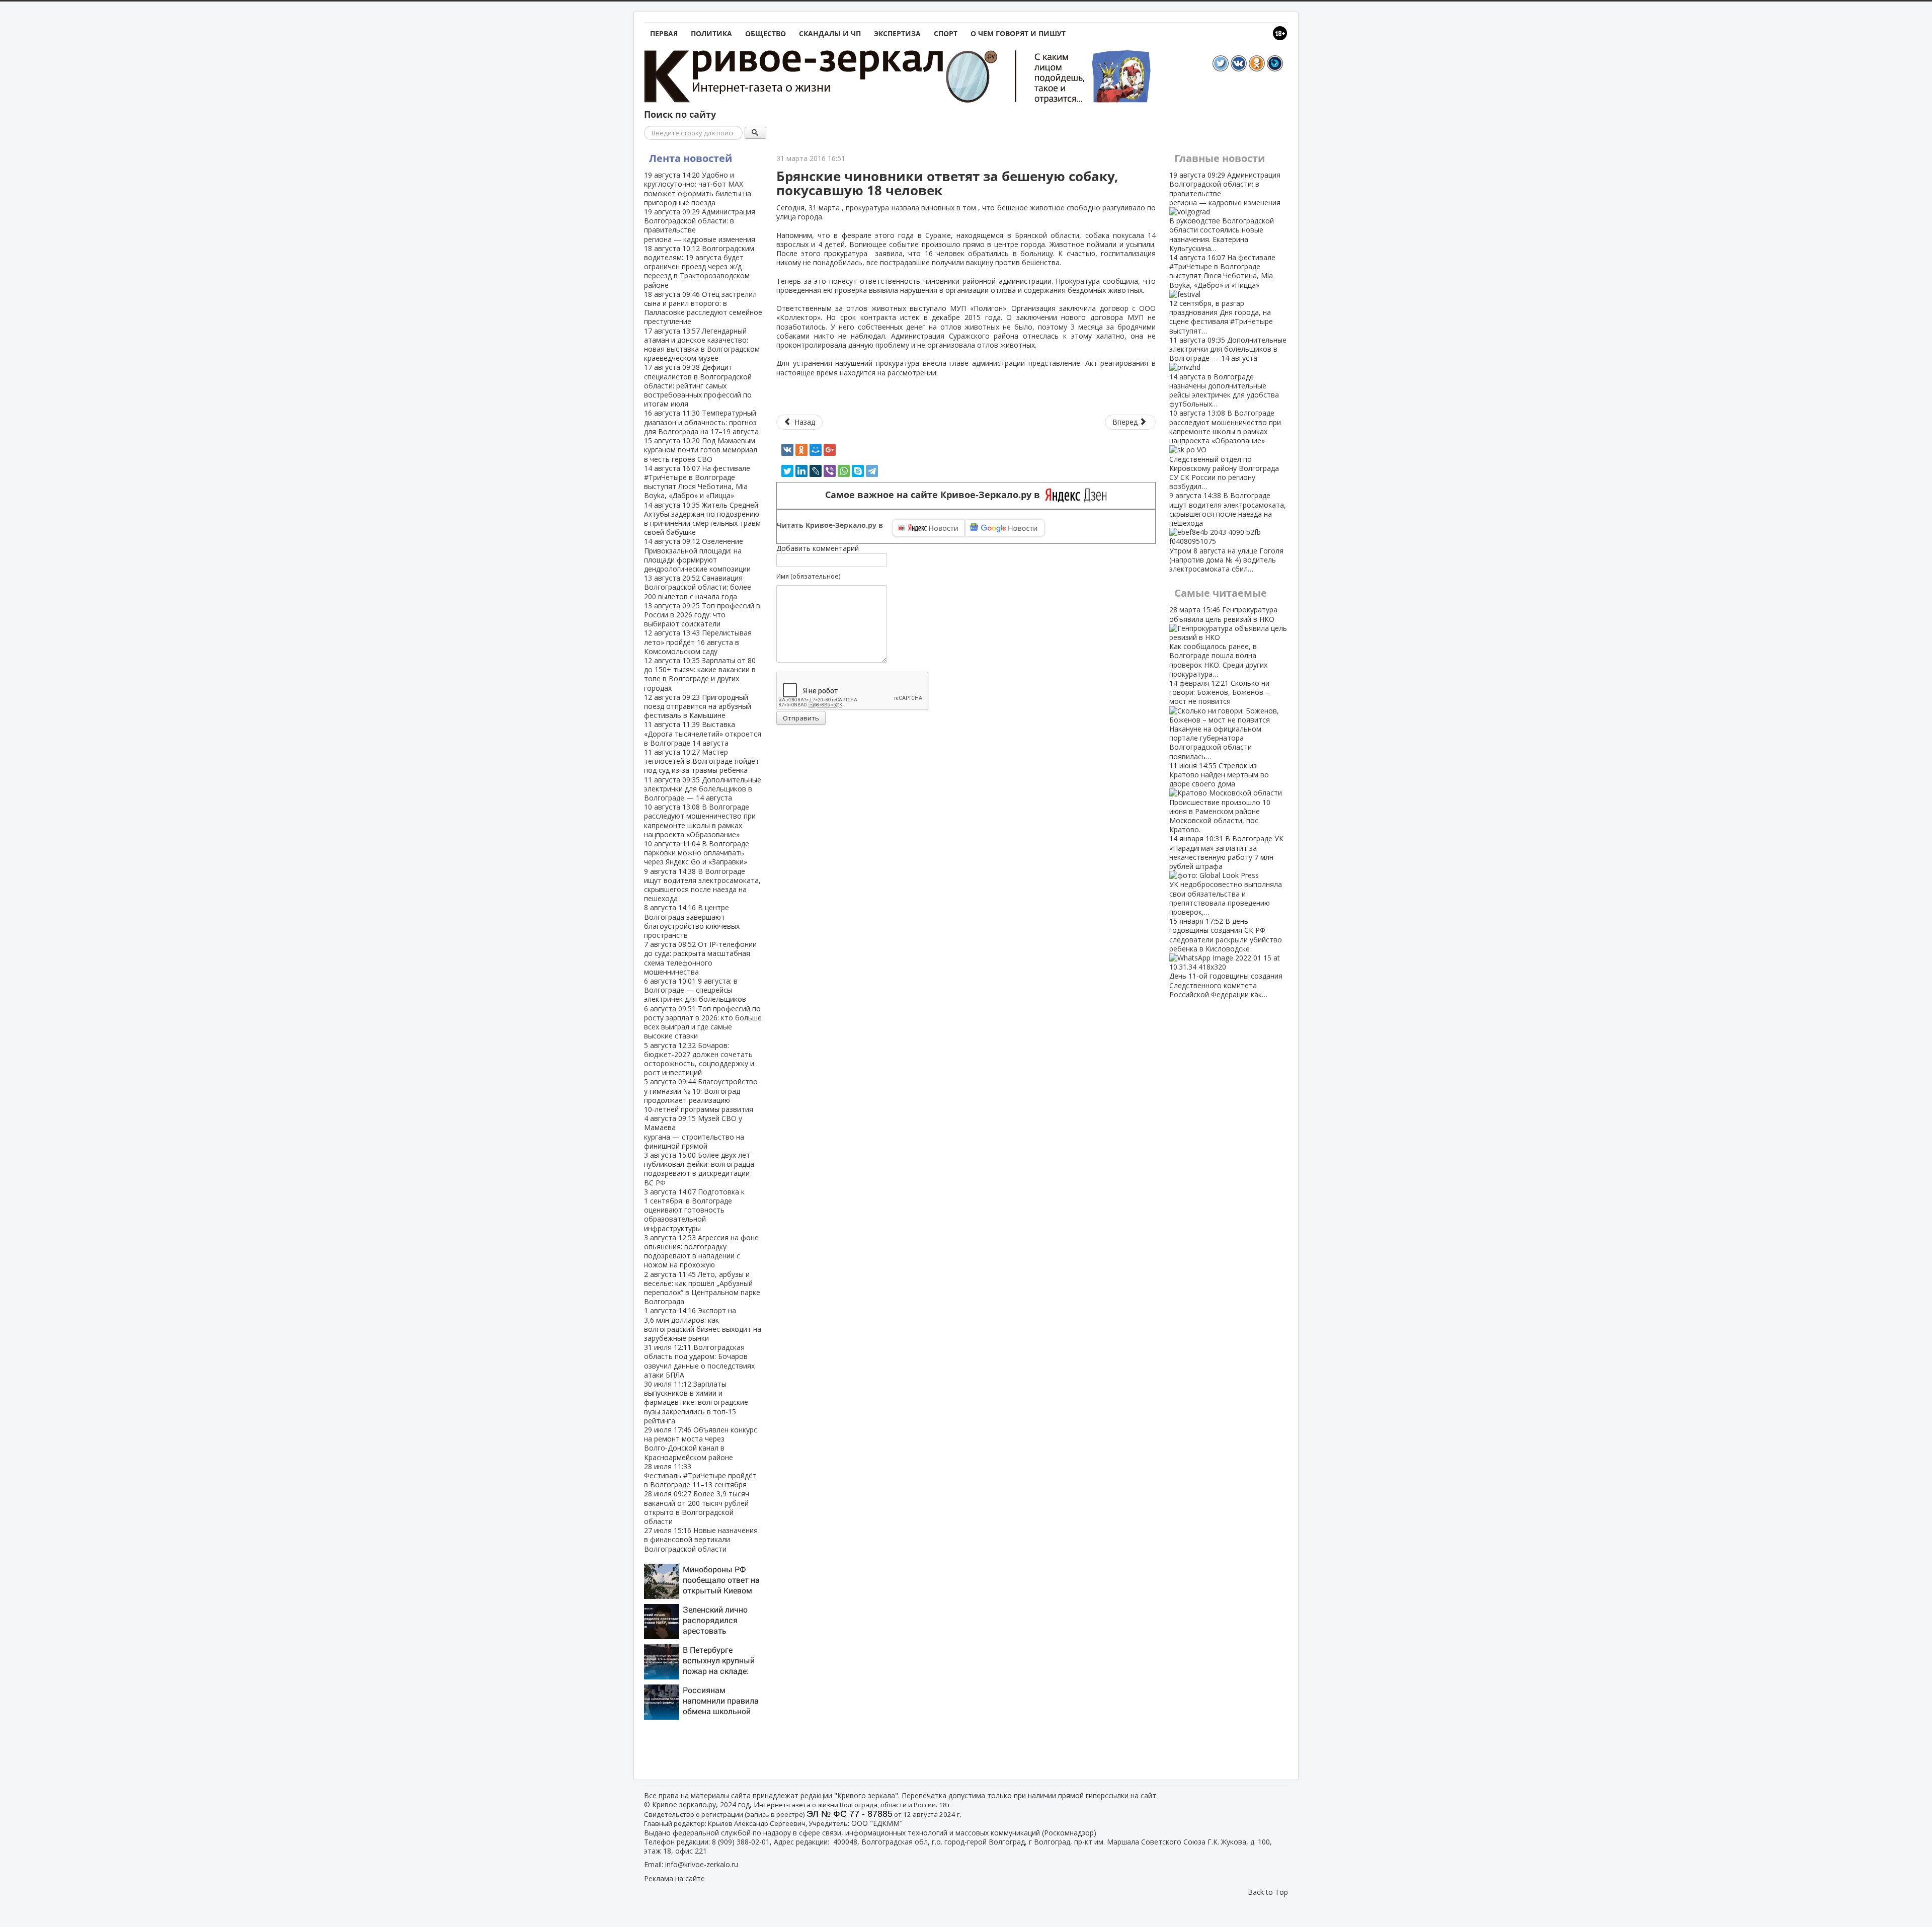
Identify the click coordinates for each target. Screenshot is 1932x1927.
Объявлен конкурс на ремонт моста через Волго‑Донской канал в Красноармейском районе (701, 1443)
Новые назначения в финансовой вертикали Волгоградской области (701, 1539)
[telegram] (872, 471)
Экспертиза (897, 33)
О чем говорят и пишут (1018, 33)
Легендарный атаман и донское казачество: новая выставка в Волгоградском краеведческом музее (702, 345)
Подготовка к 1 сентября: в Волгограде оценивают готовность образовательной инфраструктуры (694, 1210)
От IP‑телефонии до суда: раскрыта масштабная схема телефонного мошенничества (700, 958)
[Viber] (830, 471)
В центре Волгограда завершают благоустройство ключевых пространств (692, 921)
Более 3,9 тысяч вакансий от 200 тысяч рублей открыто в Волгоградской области (697, 1507)
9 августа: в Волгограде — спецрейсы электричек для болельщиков (695, 990)
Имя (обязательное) (808, 576)
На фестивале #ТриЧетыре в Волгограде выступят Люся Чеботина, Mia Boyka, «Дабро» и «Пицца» (697, 482)
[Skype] (858, 471)
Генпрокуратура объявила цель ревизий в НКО (1223, 641)
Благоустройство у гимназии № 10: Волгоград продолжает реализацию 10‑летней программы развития (701, 1095)
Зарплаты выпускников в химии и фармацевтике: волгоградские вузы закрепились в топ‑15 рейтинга (696, 1402)
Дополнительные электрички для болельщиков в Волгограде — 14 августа (703, 789)
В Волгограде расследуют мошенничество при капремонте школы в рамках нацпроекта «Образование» (700, 821)
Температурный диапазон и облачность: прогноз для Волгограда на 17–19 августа (701, 422)
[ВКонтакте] (787, 450)
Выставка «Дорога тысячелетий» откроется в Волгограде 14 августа (703, 733)
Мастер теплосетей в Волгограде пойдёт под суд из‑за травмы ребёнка (702, 761)
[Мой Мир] (816, 450)
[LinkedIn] (801, 471)
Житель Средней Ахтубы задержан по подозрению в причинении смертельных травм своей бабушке (702, 519)
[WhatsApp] (844, 471)
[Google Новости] (1005, 528)
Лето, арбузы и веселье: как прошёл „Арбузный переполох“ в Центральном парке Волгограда (702, 1288)
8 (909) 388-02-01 (741, 1842)
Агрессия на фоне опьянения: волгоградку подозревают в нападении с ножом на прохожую (701, 1251)
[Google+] (830, 450)
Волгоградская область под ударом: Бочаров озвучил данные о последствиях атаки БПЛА (699, 1361)
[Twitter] (787, 471)
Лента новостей (691, 158)
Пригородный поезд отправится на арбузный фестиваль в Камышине (698, 706)
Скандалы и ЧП (830, 33)
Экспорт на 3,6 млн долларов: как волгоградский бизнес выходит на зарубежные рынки (703, 1324)
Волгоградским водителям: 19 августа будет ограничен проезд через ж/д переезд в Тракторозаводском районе (699, 267)
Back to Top (1268, 1892)
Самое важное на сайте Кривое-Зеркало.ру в (935, 495)
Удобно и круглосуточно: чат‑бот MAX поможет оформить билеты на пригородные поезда (698, 189)
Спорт (946, 33)
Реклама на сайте (674, 1878)
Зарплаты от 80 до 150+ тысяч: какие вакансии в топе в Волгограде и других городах (700, 674)
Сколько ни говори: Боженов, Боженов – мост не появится (1219, 720)
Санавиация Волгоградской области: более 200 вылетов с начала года (698, 587)
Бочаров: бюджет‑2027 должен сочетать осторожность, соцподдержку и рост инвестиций (699, 1059)
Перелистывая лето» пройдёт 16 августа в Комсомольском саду (698, 642)
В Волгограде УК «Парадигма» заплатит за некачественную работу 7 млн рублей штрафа (1226, 875)
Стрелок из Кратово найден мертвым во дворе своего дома (1220, 797)
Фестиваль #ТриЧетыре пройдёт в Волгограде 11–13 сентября (700, 1475)
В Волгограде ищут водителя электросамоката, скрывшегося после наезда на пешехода (702, 885)
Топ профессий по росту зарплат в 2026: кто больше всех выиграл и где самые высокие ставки (703, 1022)
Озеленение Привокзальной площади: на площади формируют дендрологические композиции (697, 555)
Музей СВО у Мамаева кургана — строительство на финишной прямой (694, 1132)
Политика (711, 33)
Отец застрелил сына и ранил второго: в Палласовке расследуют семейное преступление (703, 308)
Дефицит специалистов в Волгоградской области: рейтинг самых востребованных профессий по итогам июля (698, 385)
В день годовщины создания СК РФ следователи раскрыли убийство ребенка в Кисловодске (1226, 958)
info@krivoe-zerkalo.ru (702, 1864)
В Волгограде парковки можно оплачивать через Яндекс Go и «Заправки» (697, 853)
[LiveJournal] (816, 471)
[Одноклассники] (801, 450)
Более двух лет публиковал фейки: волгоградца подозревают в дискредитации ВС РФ (699, 1169)
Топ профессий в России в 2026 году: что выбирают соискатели (702, 615)
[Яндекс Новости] (929, 528)
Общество (766, 33)
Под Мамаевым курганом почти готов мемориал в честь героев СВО (701, 450)
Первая (664, 33)
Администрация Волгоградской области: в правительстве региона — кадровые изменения (700, 225)
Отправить (801, 718)
